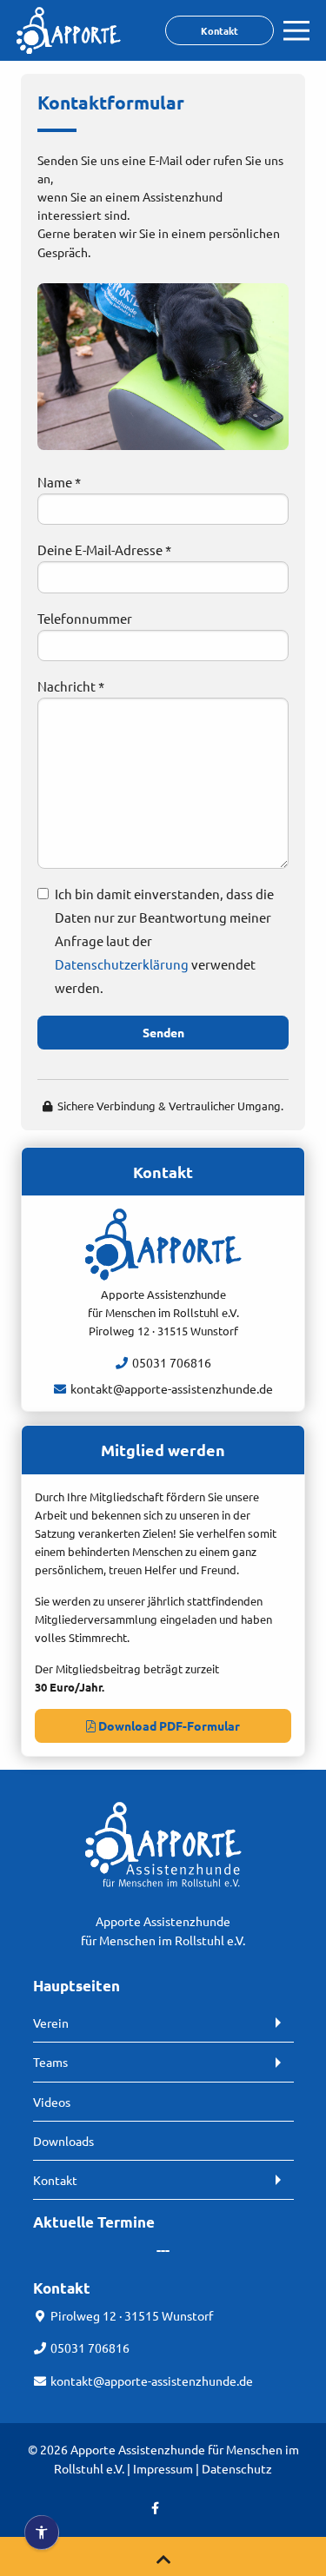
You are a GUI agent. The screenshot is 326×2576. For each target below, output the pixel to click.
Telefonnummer (85, 618)
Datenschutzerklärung (122, 964)
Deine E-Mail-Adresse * (104, 550)
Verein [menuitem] (51, 2023)
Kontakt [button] (220, 30)
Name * (59, 482)
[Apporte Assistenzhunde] (69, 49)
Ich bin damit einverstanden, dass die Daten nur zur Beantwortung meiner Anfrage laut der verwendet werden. (164, 940)
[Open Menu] (296, 31)
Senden (163, 1032)
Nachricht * (71, 686)
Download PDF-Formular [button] (168, 1725)
